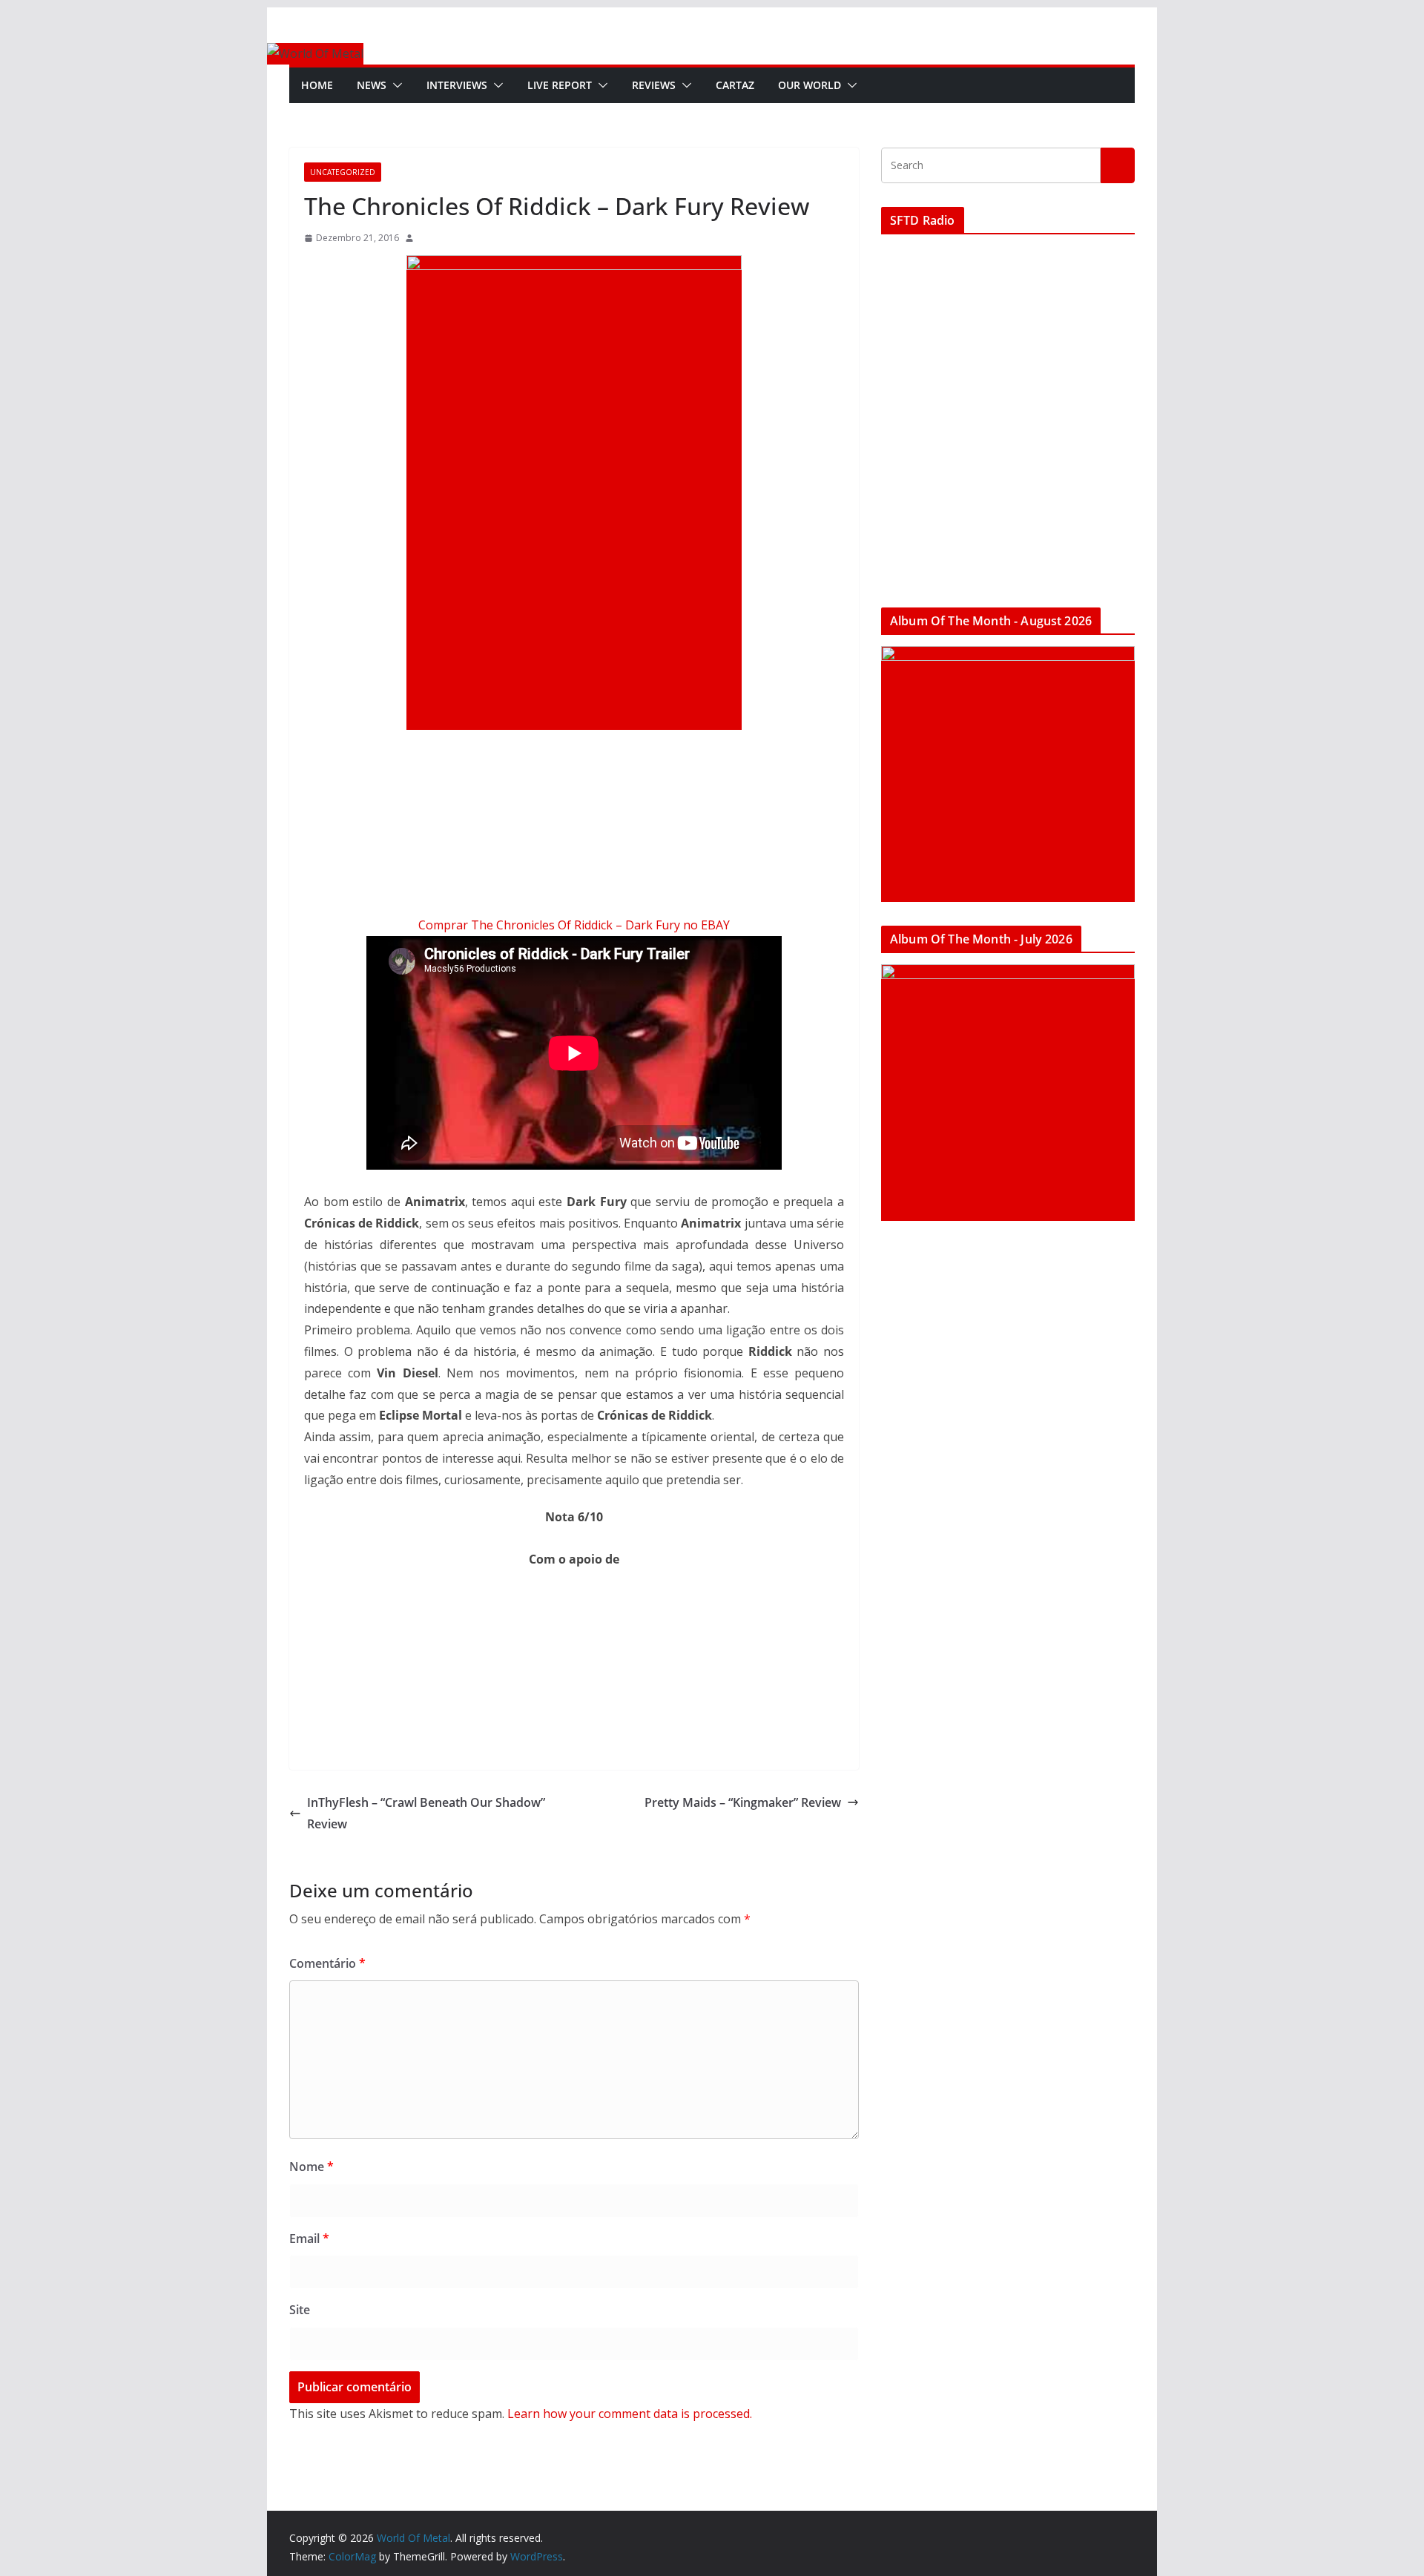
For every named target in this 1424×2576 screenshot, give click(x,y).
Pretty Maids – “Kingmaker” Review (743, 1802)
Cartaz (735, 85)
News (372, 85)
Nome (311, 2167)
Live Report (560, 85)
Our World (810, 85)
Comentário (327, 1963)
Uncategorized (343, 172)
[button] (395, 85)
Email (309, 2239)
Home (317, 85)
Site (300, 2310)
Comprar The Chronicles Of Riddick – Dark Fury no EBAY (574, 925)
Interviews (457, 85)
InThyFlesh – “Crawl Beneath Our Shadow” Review (426, 1813)
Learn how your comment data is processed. (630, 2414)
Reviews (654, 85)
